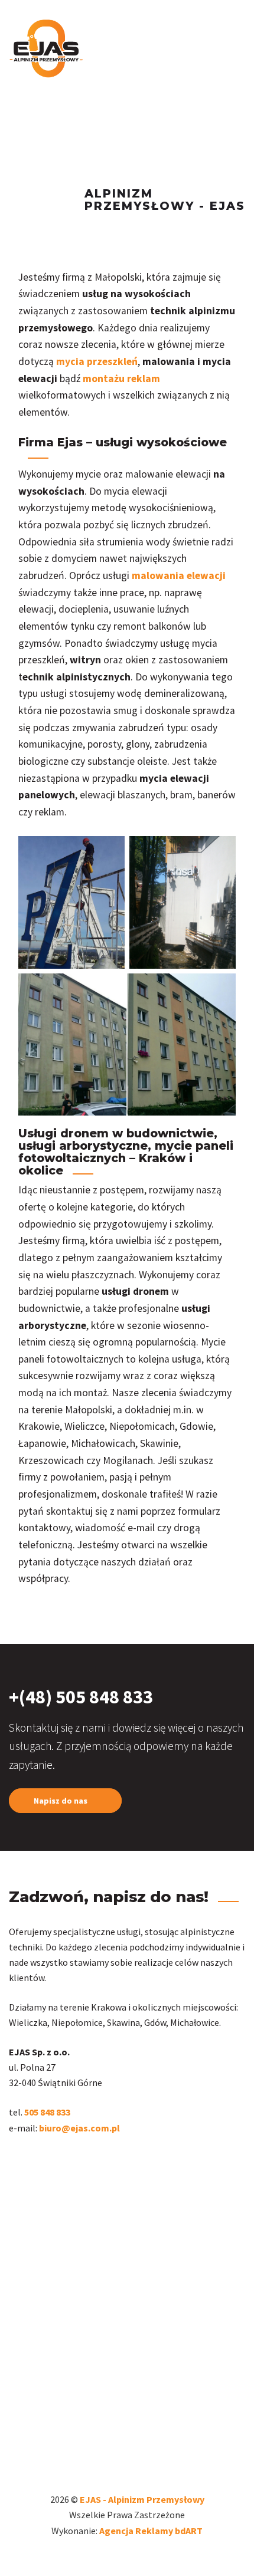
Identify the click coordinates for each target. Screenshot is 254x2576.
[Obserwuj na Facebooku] (16, 2164)
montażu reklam (121, 379)
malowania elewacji (179, 575)
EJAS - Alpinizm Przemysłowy (142, 2499)
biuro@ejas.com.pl (79, 2128)
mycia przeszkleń (97, 361)
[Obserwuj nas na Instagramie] (11, 2164)
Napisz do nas (61, 1801)
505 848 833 (48, 2112)
